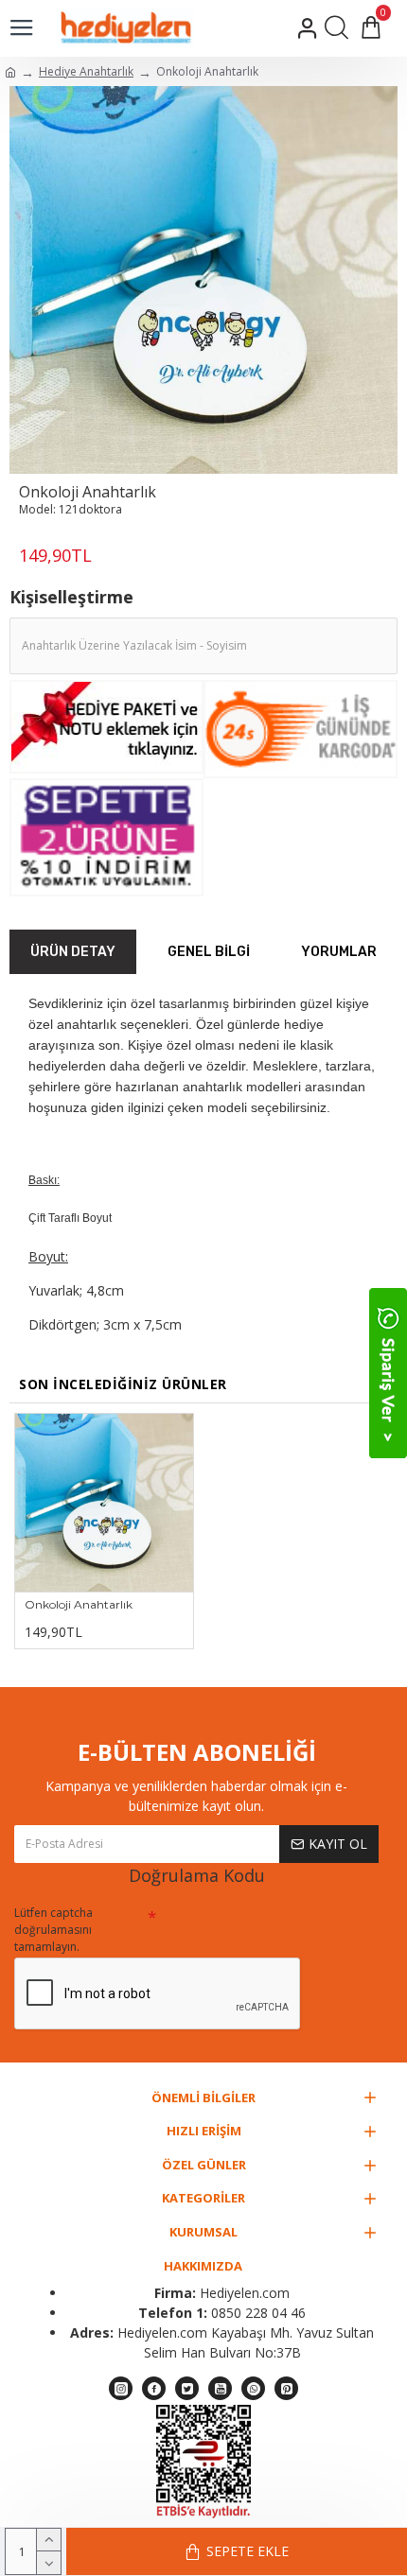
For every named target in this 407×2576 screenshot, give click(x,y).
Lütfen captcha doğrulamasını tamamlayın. (53, 1930)
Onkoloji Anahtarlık (79, 1604)
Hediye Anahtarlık (86, 71)
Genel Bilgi (209, 952)
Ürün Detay (73, 952)
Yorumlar (339, 952)
